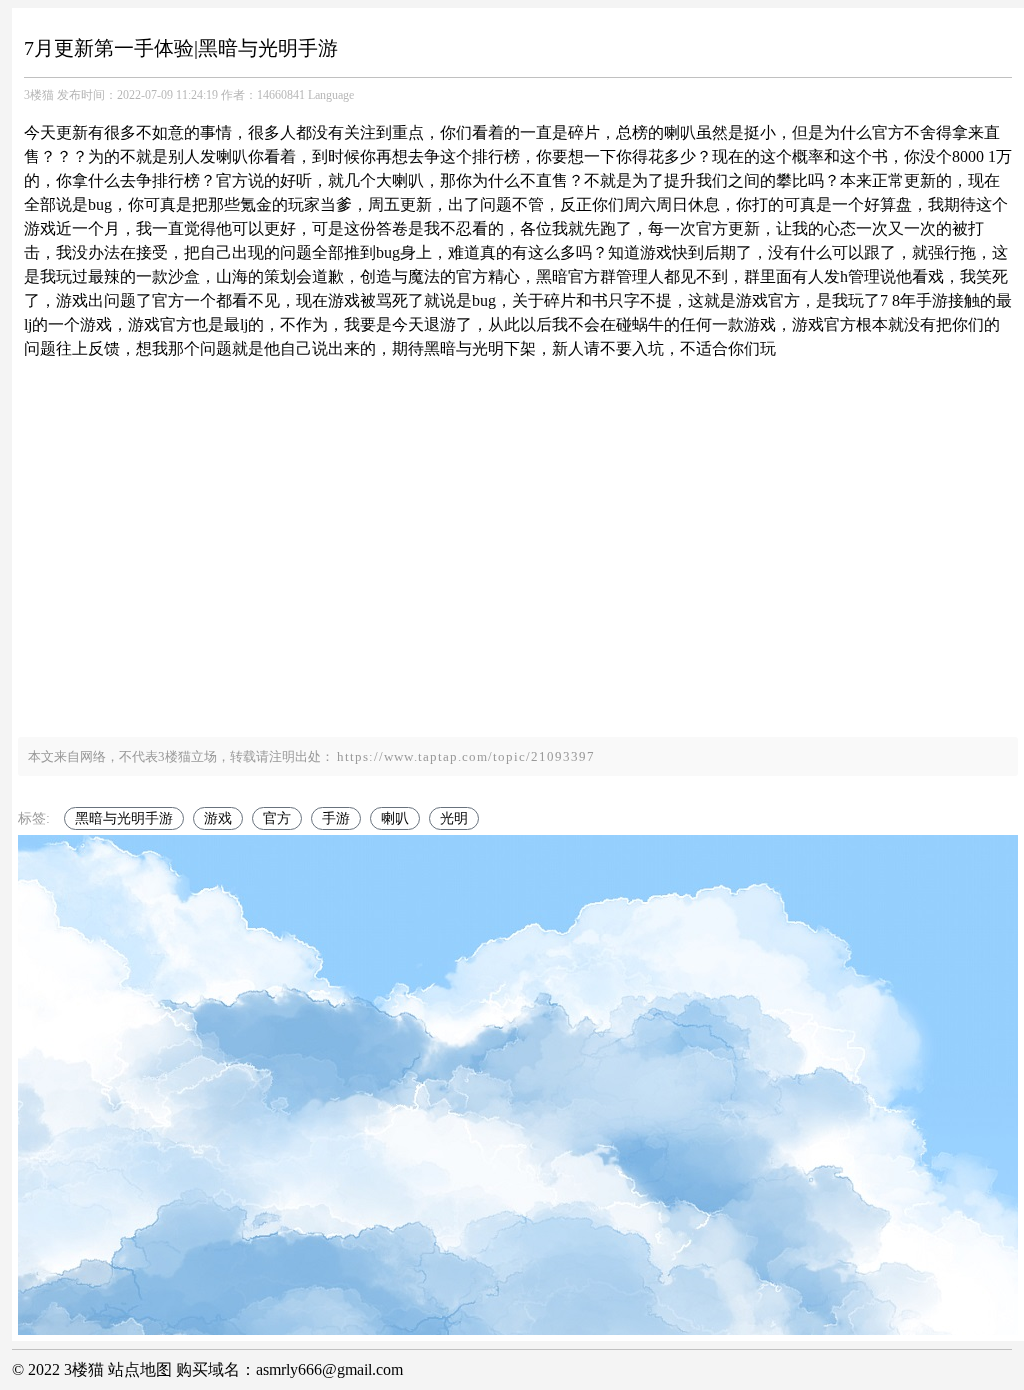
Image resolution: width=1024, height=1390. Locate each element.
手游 (336, 818)
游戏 (218, 818)
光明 (454, 818)
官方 (277, 818)
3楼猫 (39, 95)
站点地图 (140, 1369)
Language (331, 95)
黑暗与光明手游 (124, 818)
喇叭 (395, 818)
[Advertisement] (518, 567)
